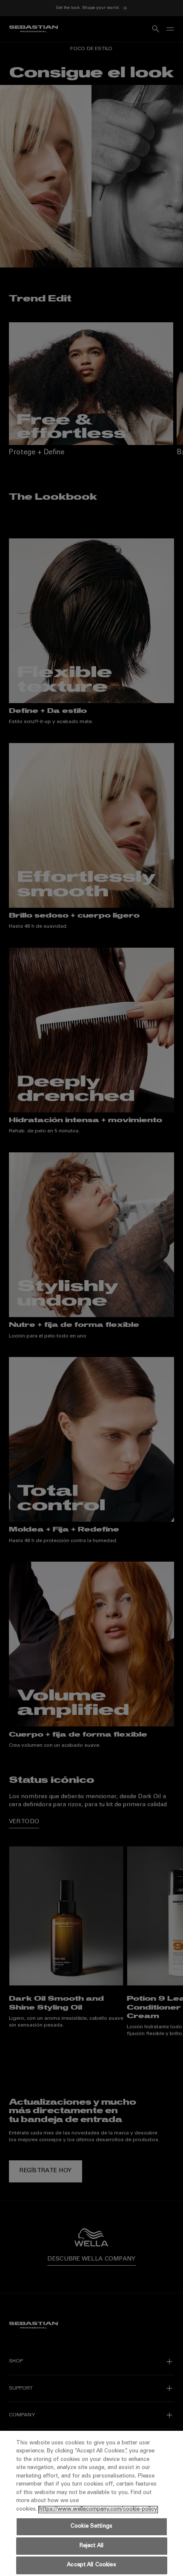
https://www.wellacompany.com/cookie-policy (98, 2510)
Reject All (91, 2546)
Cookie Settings (91, 2527)
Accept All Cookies (91, 2565)
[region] (91, 2503)
